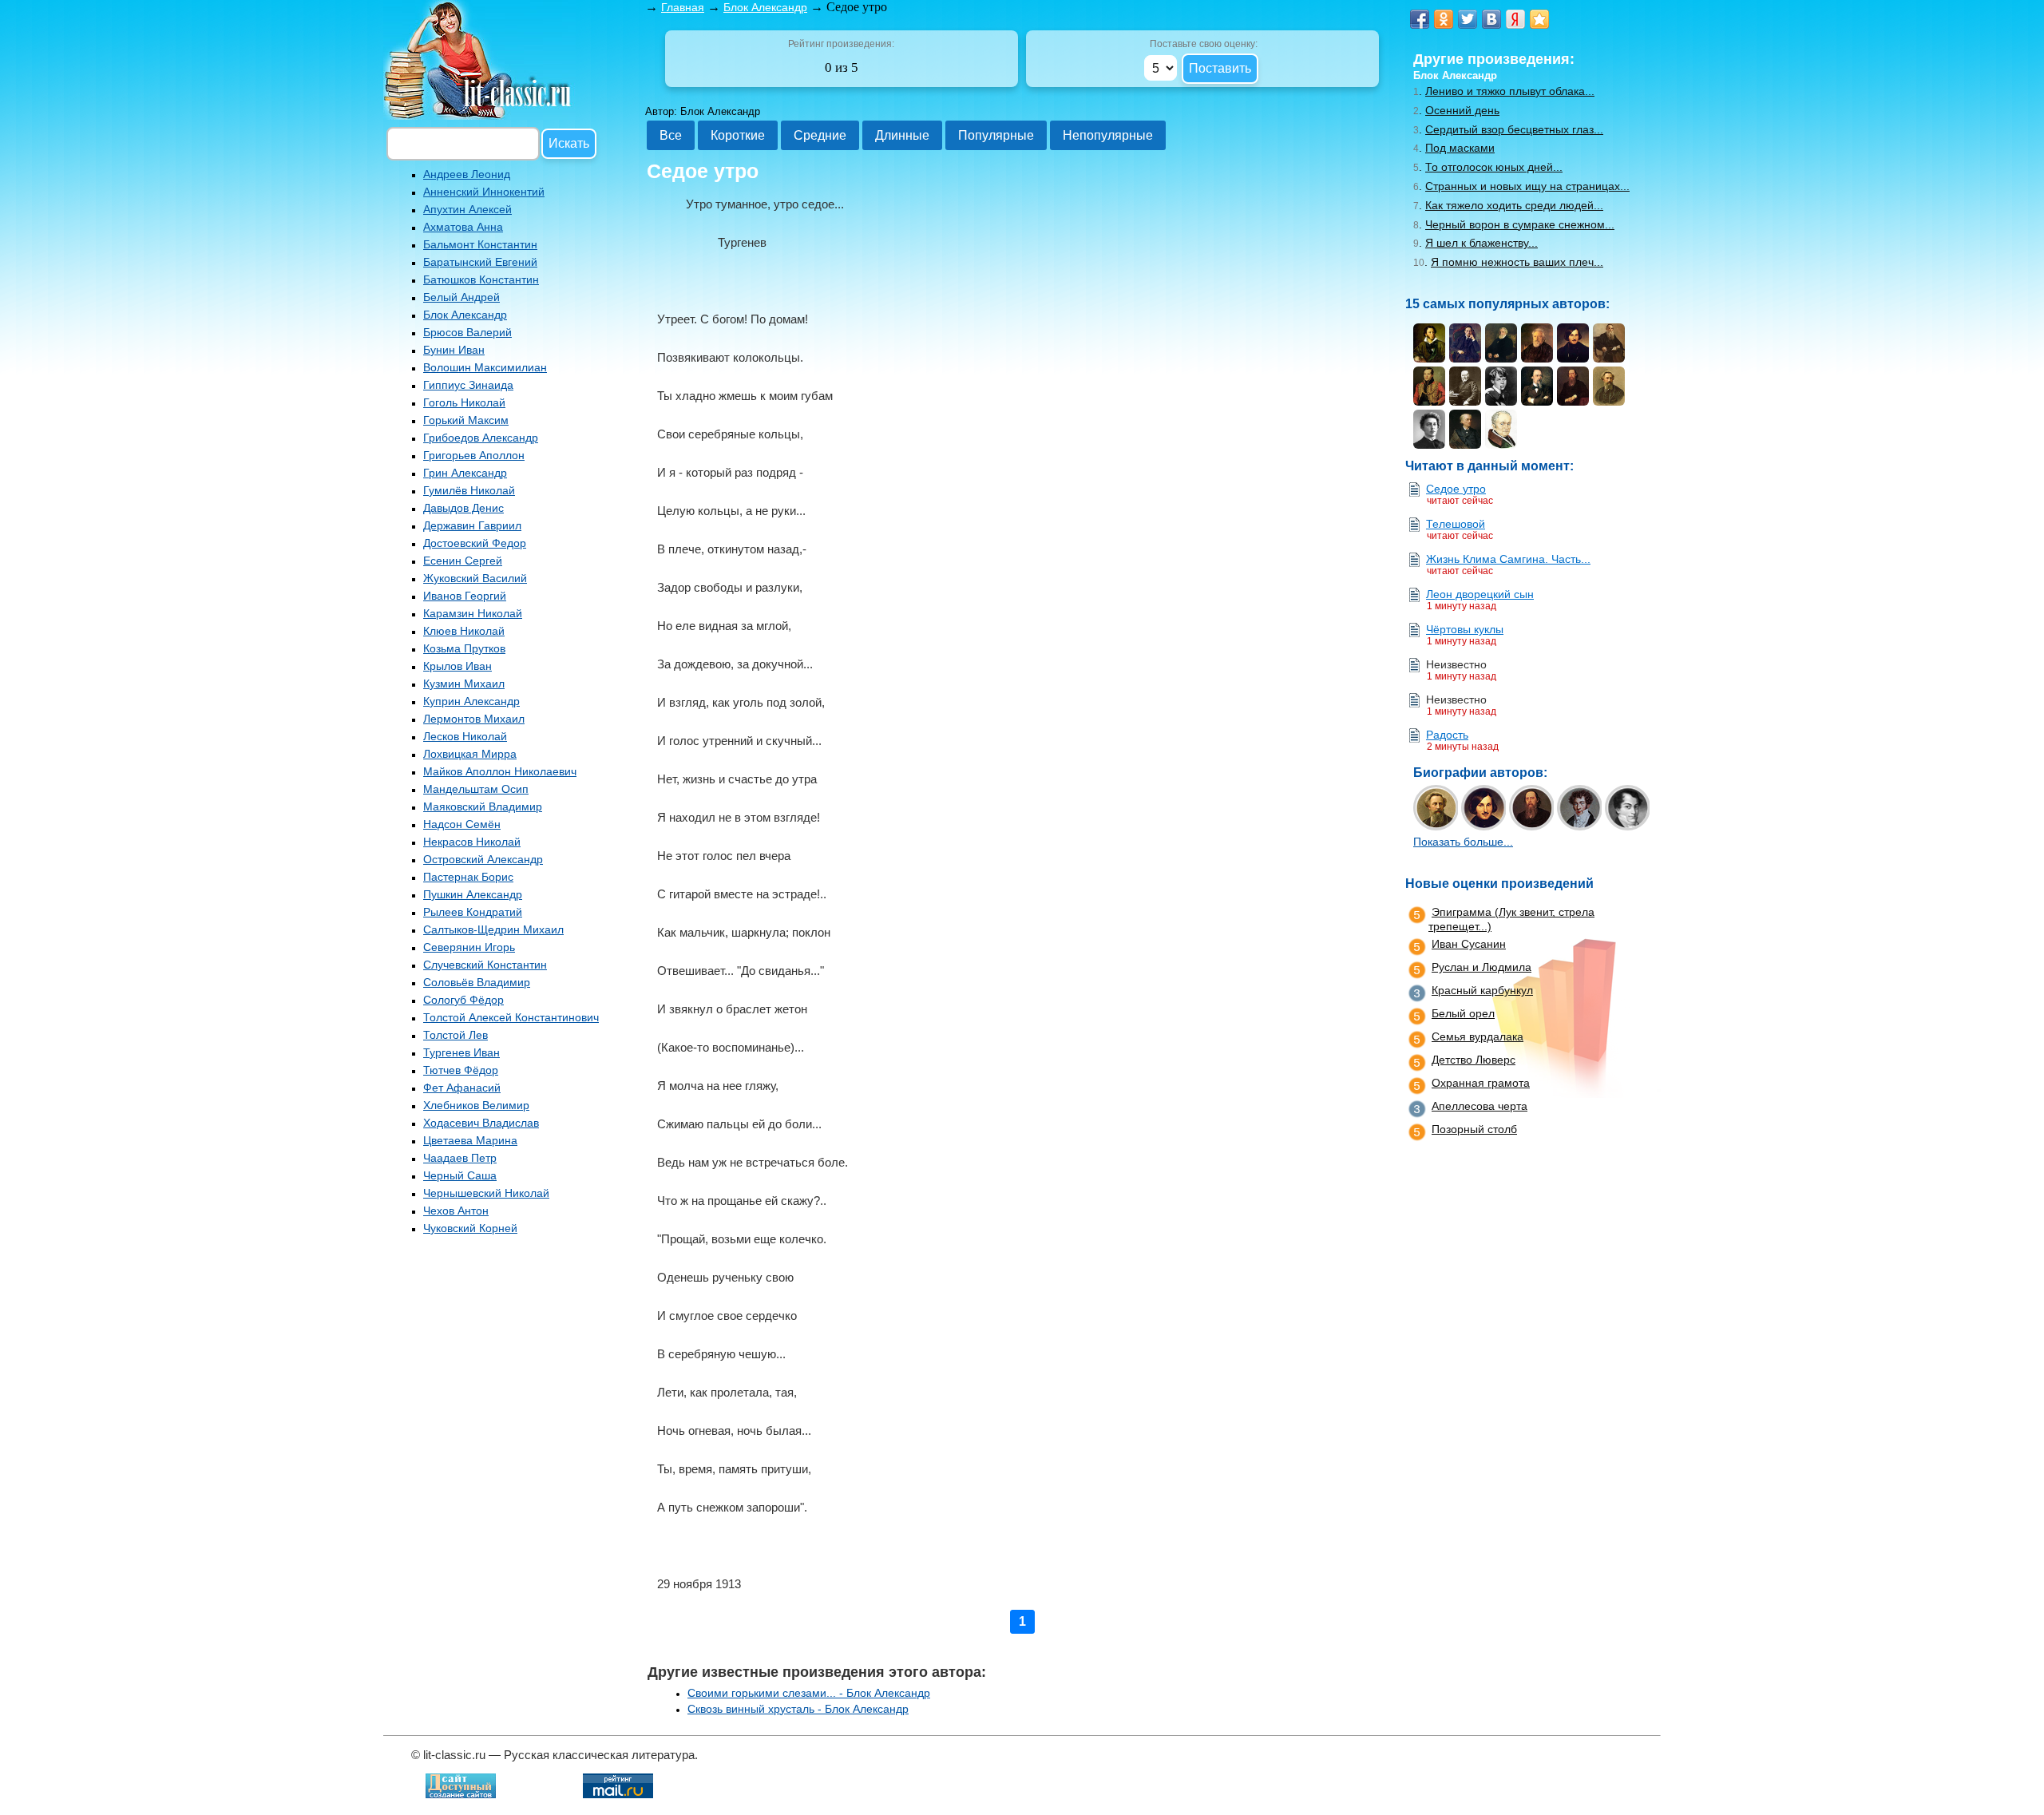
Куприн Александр (471, 701)
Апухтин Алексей (467, 209)
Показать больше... (1463, 842)
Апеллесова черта (1480, 1106)
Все (671, 135)
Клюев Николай (464, 631)
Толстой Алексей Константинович (511, 1017)
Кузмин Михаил (464, 684)
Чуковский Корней (470, 1228)
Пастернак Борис (468, 877)
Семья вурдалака (1478, 1036)
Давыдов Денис (463, 508)
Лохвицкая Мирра (470, 754)
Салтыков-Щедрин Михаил (493, 929)
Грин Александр (465, 473)
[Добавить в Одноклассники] (1444, 19)
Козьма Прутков (464, 648)
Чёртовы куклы (1465, 629)
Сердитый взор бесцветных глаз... (1514, 129)
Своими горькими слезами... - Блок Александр (809, 1693)
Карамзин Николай (473, 613)
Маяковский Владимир (483, 806)
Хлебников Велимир (476, 1105)
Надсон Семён (462, 824)
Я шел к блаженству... (1482, 243)
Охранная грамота (1481, 1083)
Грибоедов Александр (481, 438)
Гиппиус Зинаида (468, 385)
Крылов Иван (458, 666)
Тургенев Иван (461, 1052)
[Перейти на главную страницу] (479, 115)
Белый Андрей (461, 297)
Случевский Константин (485, 965)
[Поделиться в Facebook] (1420, 19)
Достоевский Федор (475, 543)
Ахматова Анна (463, 227)
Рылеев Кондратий (473, 912)
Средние (820, 135)
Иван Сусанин (1469, 944)
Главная (683, 7)
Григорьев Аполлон (474, 455)
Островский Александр (483, 859)
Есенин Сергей (463, 561)
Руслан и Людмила (1482, 967)
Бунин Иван (454, 350)
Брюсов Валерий (467, 332)
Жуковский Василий (475, 578)
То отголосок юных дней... (1494, 167)
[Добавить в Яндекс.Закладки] (1515, 19)
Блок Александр (465, 315)
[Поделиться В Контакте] (1491, 19)
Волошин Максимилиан (485, 367)
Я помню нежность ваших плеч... (1517, 262)
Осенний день (1462, 110)
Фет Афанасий (462, 1088)
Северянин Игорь (469, 947)
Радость (1447, 735)
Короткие (738, 135)
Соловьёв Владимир (477, 982)
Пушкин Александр (473, 894)
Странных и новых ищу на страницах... (1527, 186)
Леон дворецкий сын (1480, 594)
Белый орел (1463, 1013)
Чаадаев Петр (460, 1158)
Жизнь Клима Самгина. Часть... (1508, 559)
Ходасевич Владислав (481, 1123)
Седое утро (1456, 489)
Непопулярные (1108, 135)
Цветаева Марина (470, 1140)
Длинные (902, 135)
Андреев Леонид (467, 174)
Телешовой (1456, 524)
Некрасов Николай (472, 842)
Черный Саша (460, 1175)
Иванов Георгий (465, 596)
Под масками (1460, 148)
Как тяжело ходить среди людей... (1514, 205)
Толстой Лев (456, 1035)
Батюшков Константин (481, 279)
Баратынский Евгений (480, 262)
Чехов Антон (456, 1211)
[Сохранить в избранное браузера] (1539, 19)
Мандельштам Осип (476, 789)
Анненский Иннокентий (484, 192)
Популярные (996, 135)
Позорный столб (1474, 1129)
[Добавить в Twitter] (1468, 19)
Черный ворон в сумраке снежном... (1520, 224)
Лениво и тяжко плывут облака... (1510, 91)
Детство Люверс (1474, 1060)
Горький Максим (466, 420)
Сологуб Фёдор (463, 1000)
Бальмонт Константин (480, 244)
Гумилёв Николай (469, 490)
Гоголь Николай (464, 402)
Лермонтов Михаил (474, 719)
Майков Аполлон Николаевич (500, 771)
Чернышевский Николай (486, 1193)
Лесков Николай (465, 736)
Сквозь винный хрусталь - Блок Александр (798, 1709)
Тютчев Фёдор (461, 1070)
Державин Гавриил (472, 525)
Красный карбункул (1482, 990)
